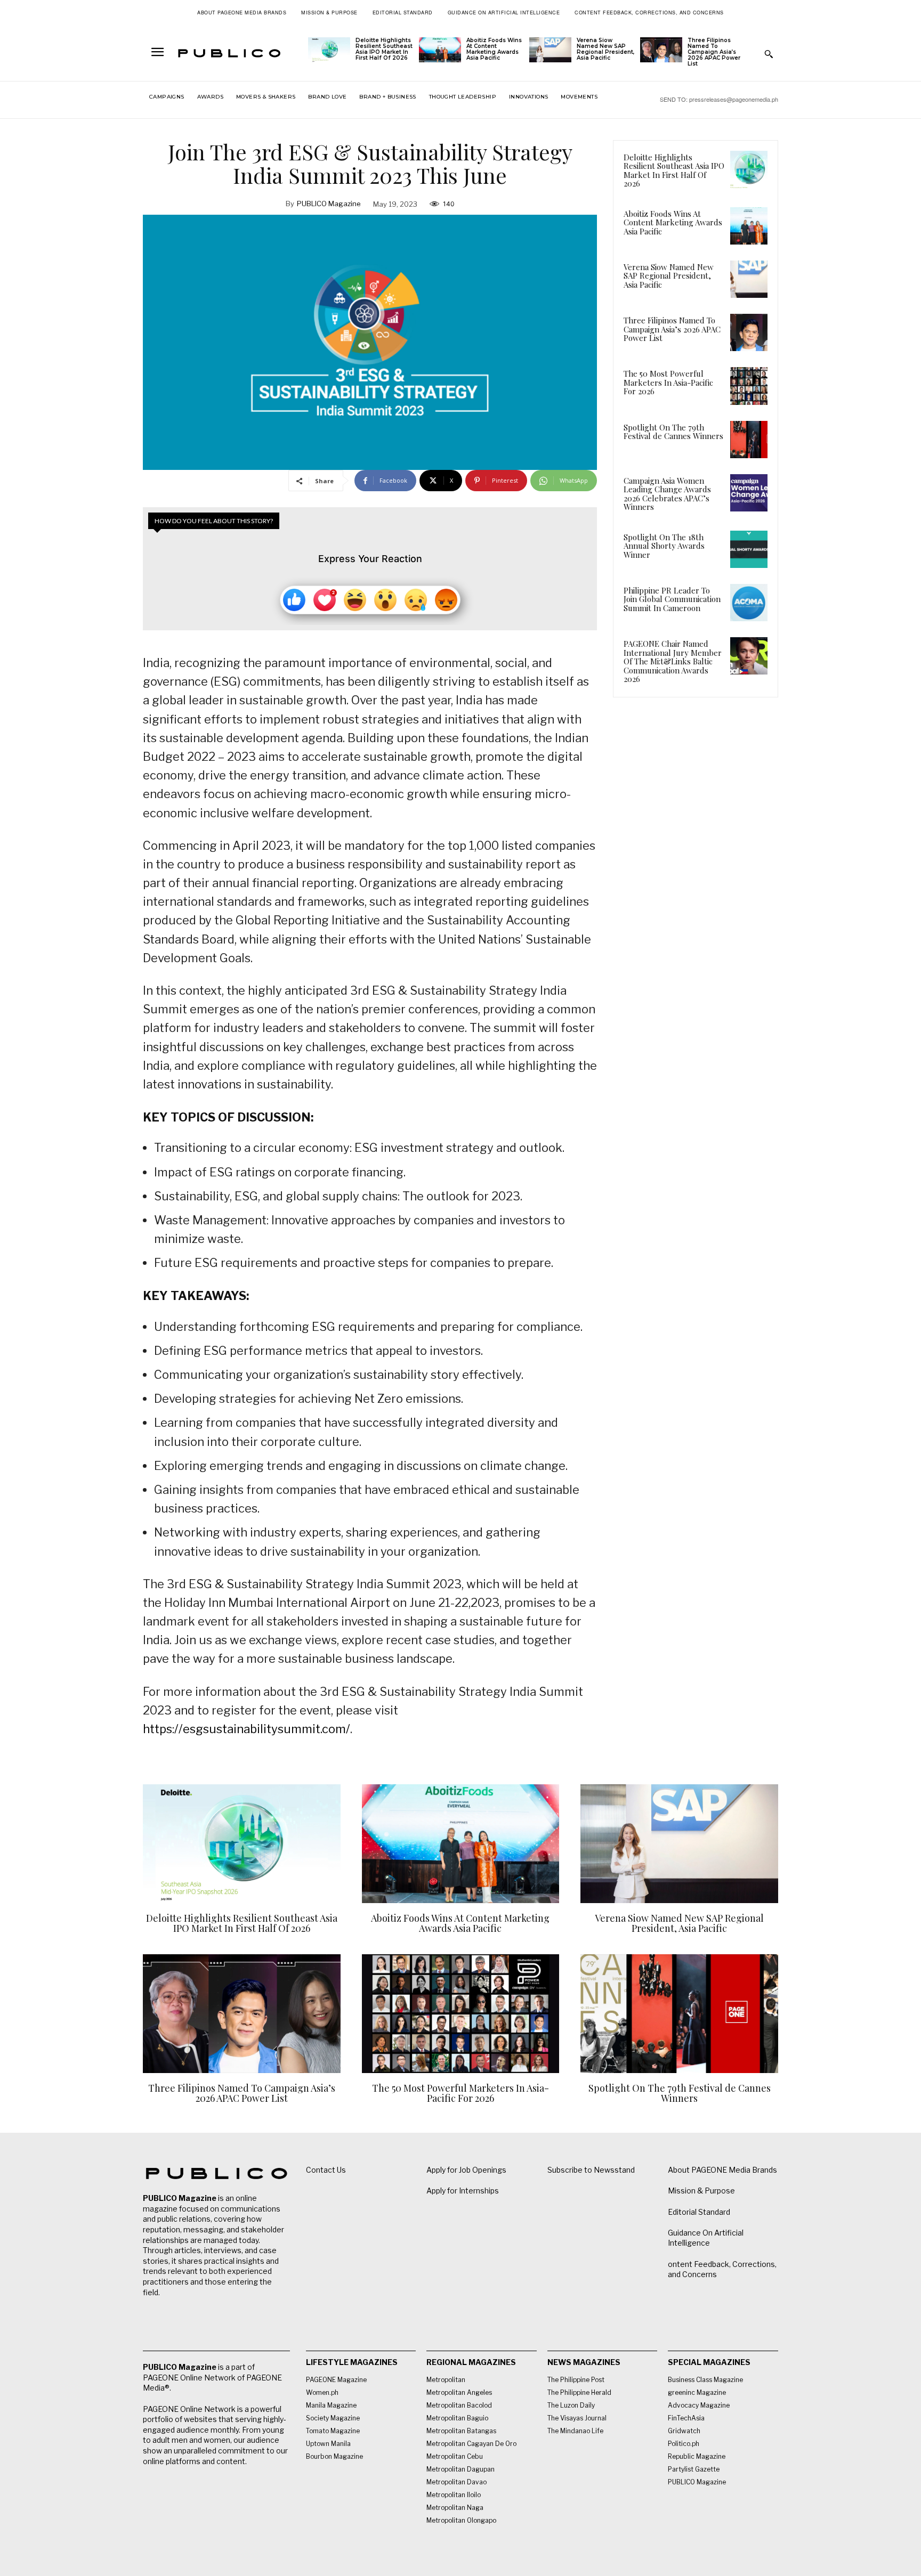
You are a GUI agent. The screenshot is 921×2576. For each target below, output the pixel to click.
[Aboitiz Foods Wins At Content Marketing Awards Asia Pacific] (440, 50)
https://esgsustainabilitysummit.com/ (247, 1729)
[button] (769, 54)
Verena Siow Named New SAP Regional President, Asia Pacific (605, 49)
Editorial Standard (699, 2212)
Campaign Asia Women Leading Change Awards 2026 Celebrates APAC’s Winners (667, 494)
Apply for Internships (463, 2191)
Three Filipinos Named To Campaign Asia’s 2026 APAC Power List (714, 52)
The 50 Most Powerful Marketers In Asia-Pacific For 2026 (668, 382)
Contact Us (326, 2170)
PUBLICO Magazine (329, 204)
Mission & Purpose (701, 2191)
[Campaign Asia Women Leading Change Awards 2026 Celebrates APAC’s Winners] (749, 493)
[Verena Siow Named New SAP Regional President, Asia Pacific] (550, 50)
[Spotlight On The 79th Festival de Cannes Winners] (749, 440)
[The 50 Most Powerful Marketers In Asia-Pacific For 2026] (749, 386)
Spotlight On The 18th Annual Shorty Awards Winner (664, 546)
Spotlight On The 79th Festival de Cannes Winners (673, 432)
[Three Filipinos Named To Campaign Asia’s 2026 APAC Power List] (661, 50)
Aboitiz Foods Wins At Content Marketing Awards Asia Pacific (494, 49)
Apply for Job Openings (466, 2170)
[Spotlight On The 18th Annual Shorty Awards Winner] (749, 549)
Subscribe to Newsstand (591, 2170)
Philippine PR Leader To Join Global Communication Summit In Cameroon (672, 599)
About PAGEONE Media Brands (722, 2170)
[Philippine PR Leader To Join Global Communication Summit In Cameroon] (749, 603)
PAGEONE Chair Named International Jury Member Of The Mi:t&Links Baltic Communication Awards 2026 (673, 661)
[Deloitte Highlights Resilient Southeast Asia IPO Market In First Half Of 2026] (329, 50)
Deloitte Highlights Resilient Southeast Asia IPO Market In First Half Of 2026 (384, 49)
